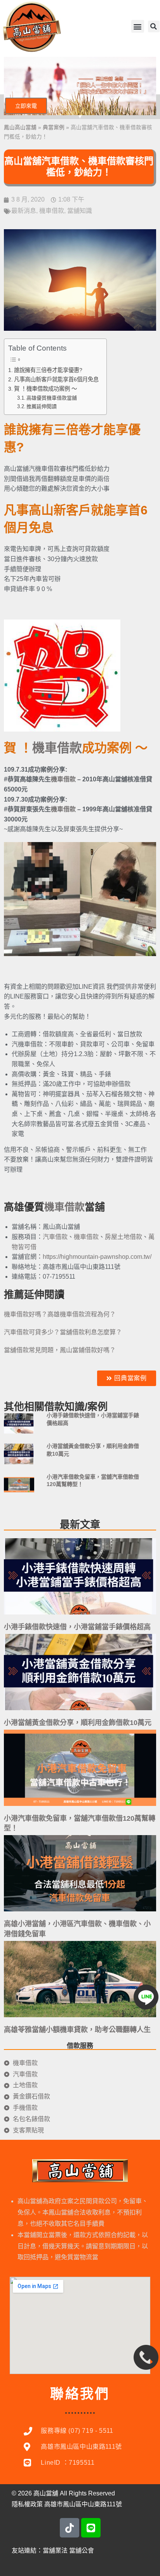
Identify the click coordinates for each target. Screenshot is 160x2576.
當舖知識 (80, 211)
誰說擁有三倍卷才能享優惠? (48, 370)
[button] (138, 26)
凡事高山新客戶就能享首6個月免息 (56, 379)
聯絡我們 (80, 2394)
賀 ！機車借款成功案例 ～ (45, 389)
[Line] (91, 2528)
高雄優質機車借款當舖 (52, 398)
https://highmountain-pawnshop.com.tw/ (97, 1257)
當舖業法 (55, 2551)
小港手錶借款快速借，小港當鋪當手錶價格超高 (77, 1627)
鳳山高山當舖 (20, 127)
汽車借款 (55, 1237)
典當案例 (54, 127)
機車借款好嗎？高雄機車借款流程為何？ (60, 1314)
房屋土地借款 (123, 1237)
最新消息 (24, 211)
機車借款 (52, 211)
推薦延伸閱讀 (42, 406)
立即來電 (26, 106)
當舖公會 (82, 2551)
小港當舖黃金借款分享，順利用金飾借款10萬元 (78, 1723)
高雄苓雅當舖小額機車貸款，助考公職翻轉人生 (77, 2030)
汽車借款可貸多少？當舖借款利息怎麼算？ (63, 1332)
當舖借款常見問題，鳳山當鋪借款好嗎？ (60, 1350)
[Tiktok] (70, 2528)
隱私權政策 (27, 2504)
